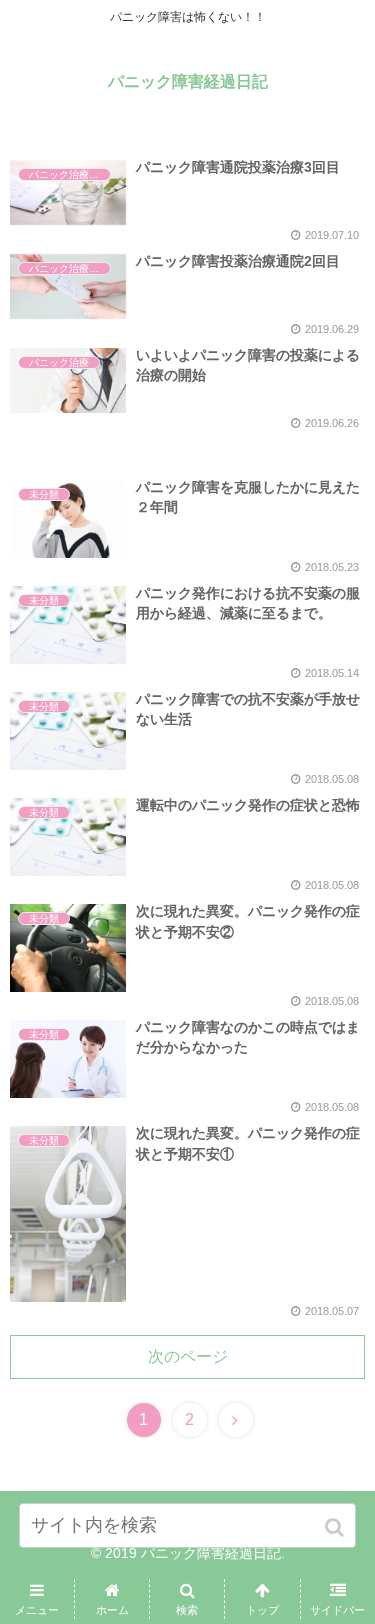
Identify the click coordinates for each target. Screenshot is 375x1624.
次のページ (188, 1356)
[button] (336, 1527)
